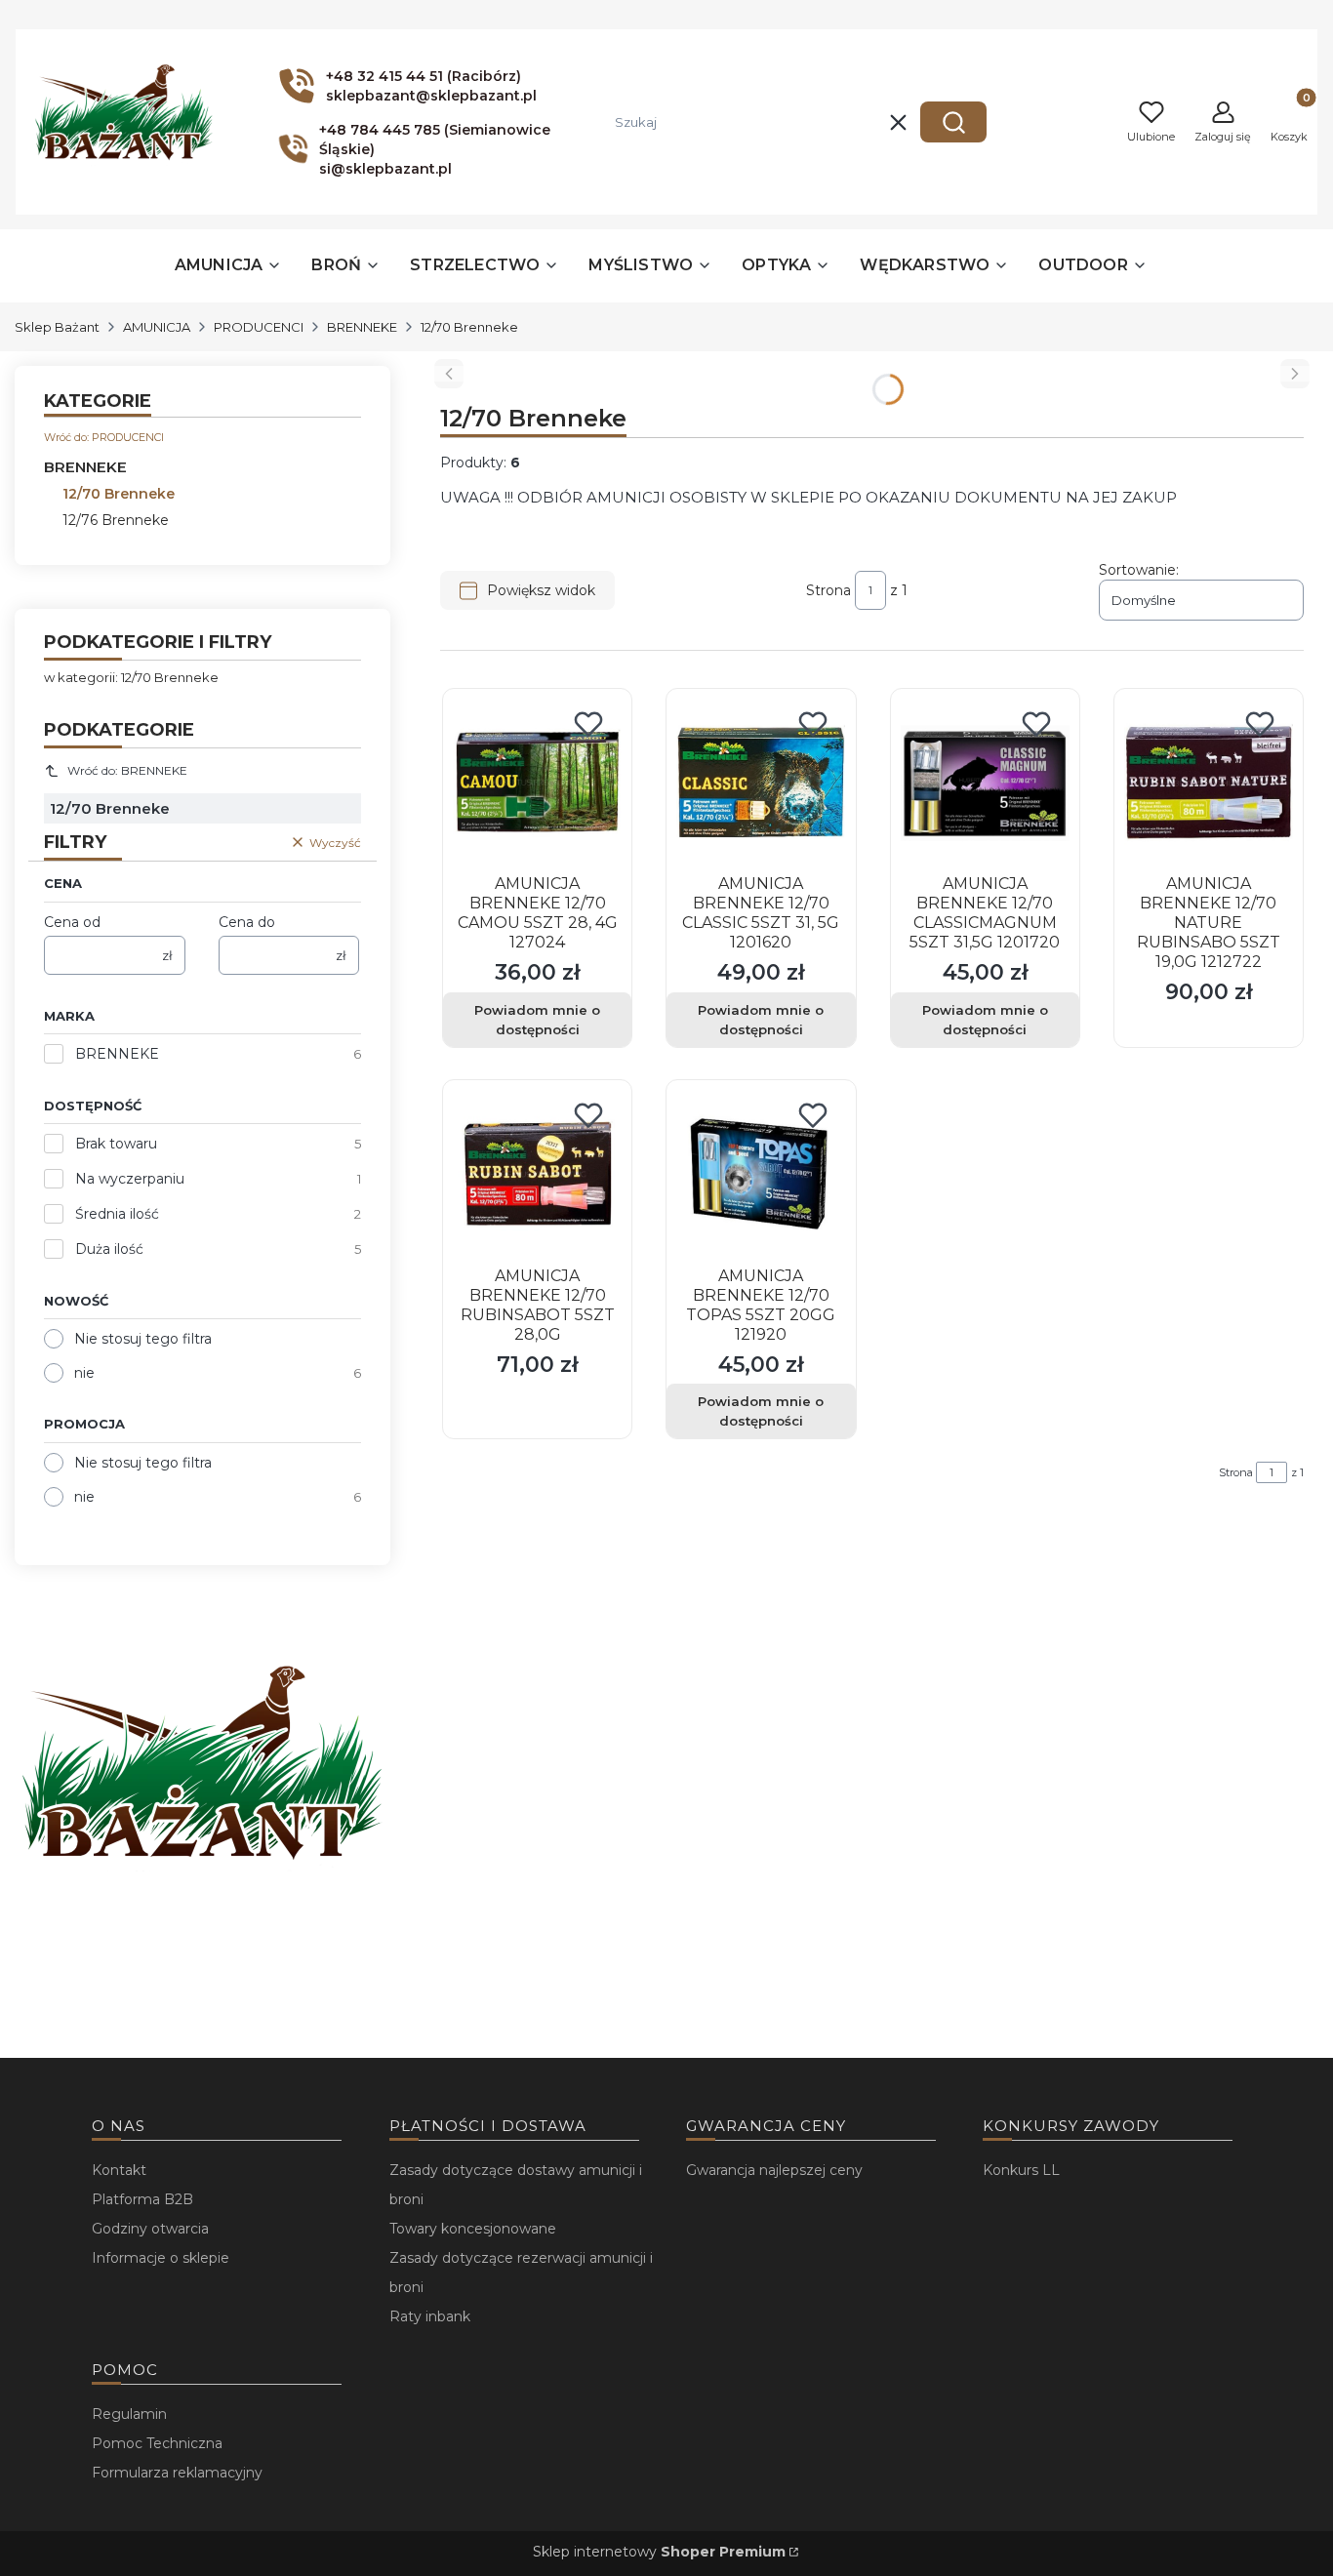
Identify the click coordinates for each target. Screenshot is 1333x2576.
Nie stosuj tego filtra (143, 1339)
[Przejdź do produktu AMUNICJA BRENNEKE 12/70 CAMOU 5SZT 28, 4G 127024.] (537, 783)
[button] (953, 122)
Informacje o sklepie (161, 2258)
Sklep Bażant (57, 327)
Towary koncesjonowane (473, 2229)
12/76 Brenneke (116, 520)
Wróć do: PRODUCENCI (104, 437)
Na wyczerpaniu (130, 1179)
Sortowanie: (1139, 570)
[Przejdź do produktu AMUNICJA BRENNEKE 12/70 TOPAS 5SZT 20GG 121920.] (761, 1174)
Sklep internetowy (659, 2552)
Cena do (247, 922)
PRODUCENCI (259, 327)
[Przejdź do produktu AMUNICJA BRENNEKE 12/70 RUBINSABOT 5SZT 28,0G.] (537, 1174)
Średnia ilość (117, 1214)
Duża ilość (109, 1249)
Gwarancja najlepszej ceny (774, 2170)
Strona (828, 590)
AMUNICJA (157, 327)
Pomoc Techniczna (157, 2443)
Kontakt (119, 2170)
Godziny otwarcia (150, 2229)
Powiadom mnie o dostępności (537, 1020)
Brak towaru (116, 1144)
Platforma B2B (142, 2199)
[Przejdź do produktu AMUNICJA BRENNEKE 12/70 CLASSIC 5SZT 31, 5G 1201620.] (761, 783)
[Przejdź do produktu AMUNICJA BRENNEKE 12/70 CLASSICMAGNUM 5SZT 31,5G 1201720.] (985, 783)
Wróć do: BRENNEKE (127, 770)
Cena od (72, 922)
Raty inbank (430, 2316)
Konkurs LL (1021, 2170)
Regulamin (129, 2414)
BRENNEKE (362, 327)
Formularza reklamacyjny (177, 2473)
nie (84, 1373)
